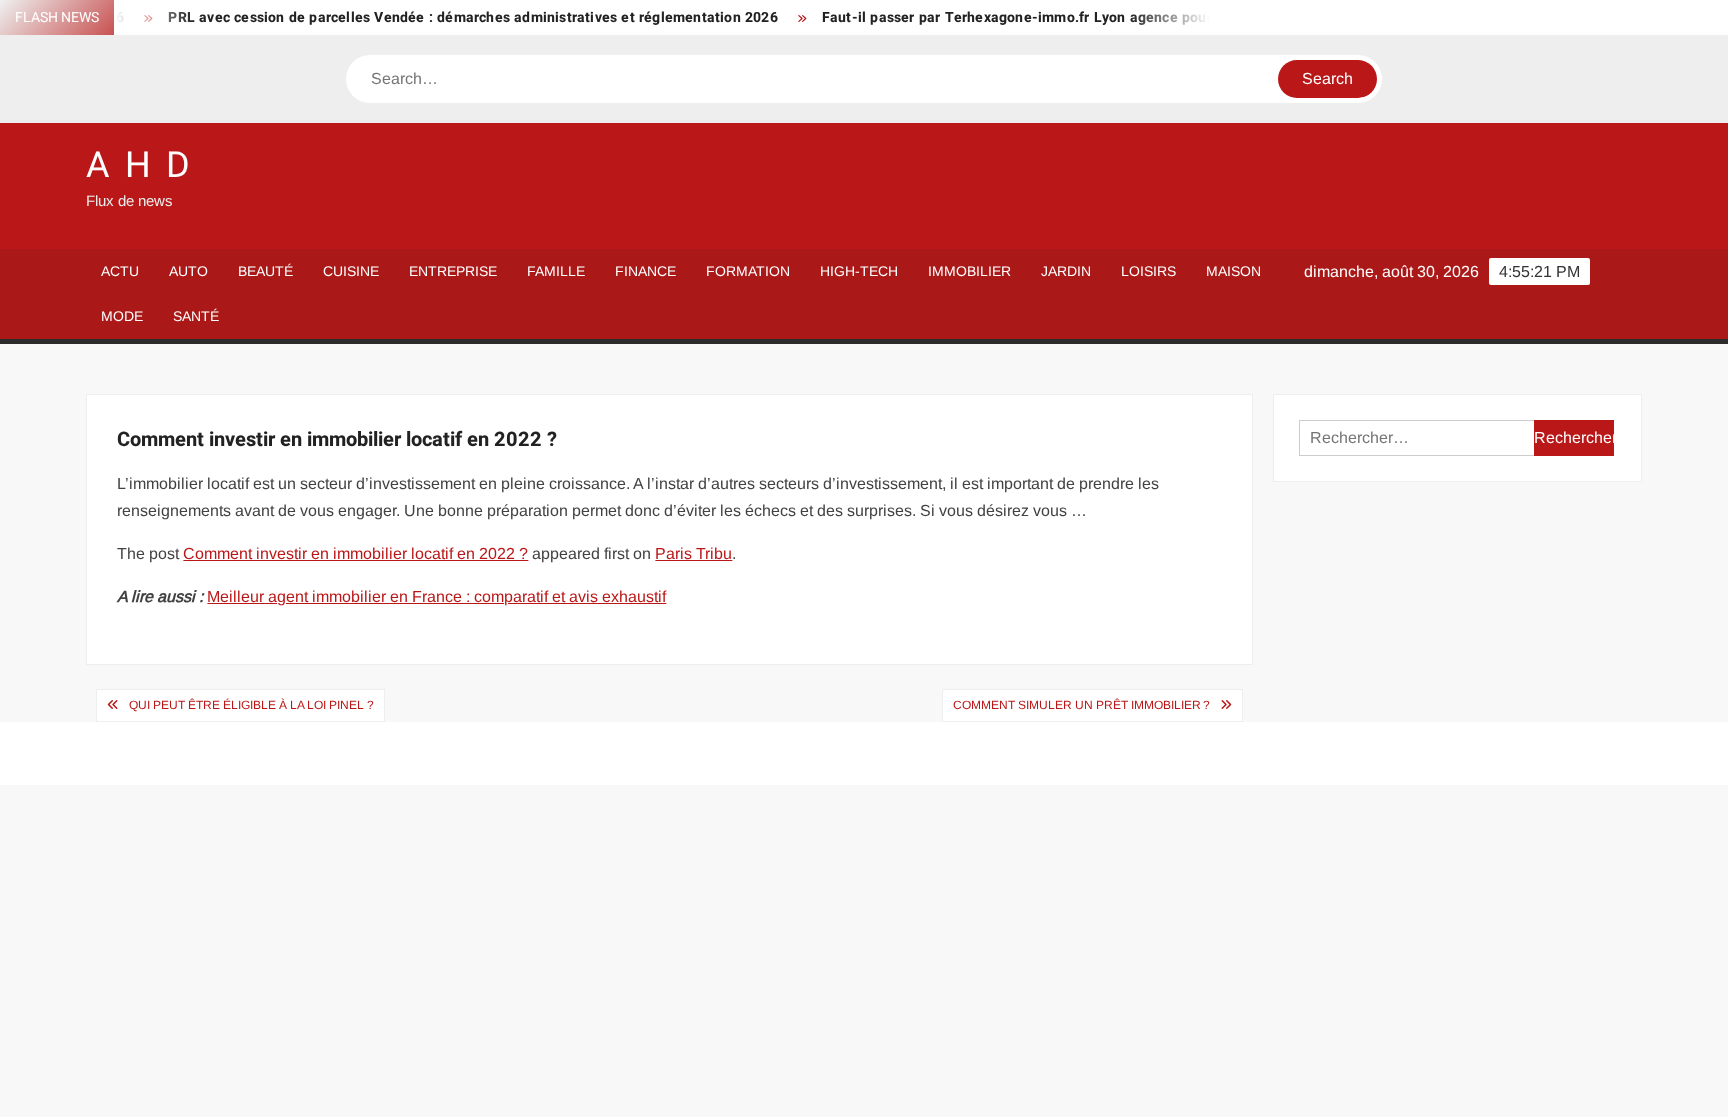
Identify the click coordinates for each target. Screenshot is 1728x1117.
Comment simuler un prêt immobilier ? (1081, 705)
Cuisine (351, 271)
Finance (645, 271)
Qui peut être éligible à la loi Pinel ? (251, 705)
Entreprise (453, 271)
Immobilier (969, 271)
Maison (1233, 271)
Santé (196, 316)
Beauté (265, 271)
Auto (188, 271)
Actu (120, 271)
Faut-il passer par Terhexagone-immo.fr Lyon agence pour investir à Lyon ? (1049, 17)
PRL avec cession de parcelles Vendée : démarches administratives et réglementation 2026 (448, 17)
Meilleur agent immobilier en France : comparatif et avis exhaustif (436, 596)
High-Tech (859, 271)
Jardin (1066, 271)
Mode (122, 316)
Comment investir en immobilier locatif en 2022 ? (355, 553)
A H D (139, 165)
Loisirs (1148, 271)
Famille (556, 271)
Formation (748, 271)
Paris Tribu (693, 553)
